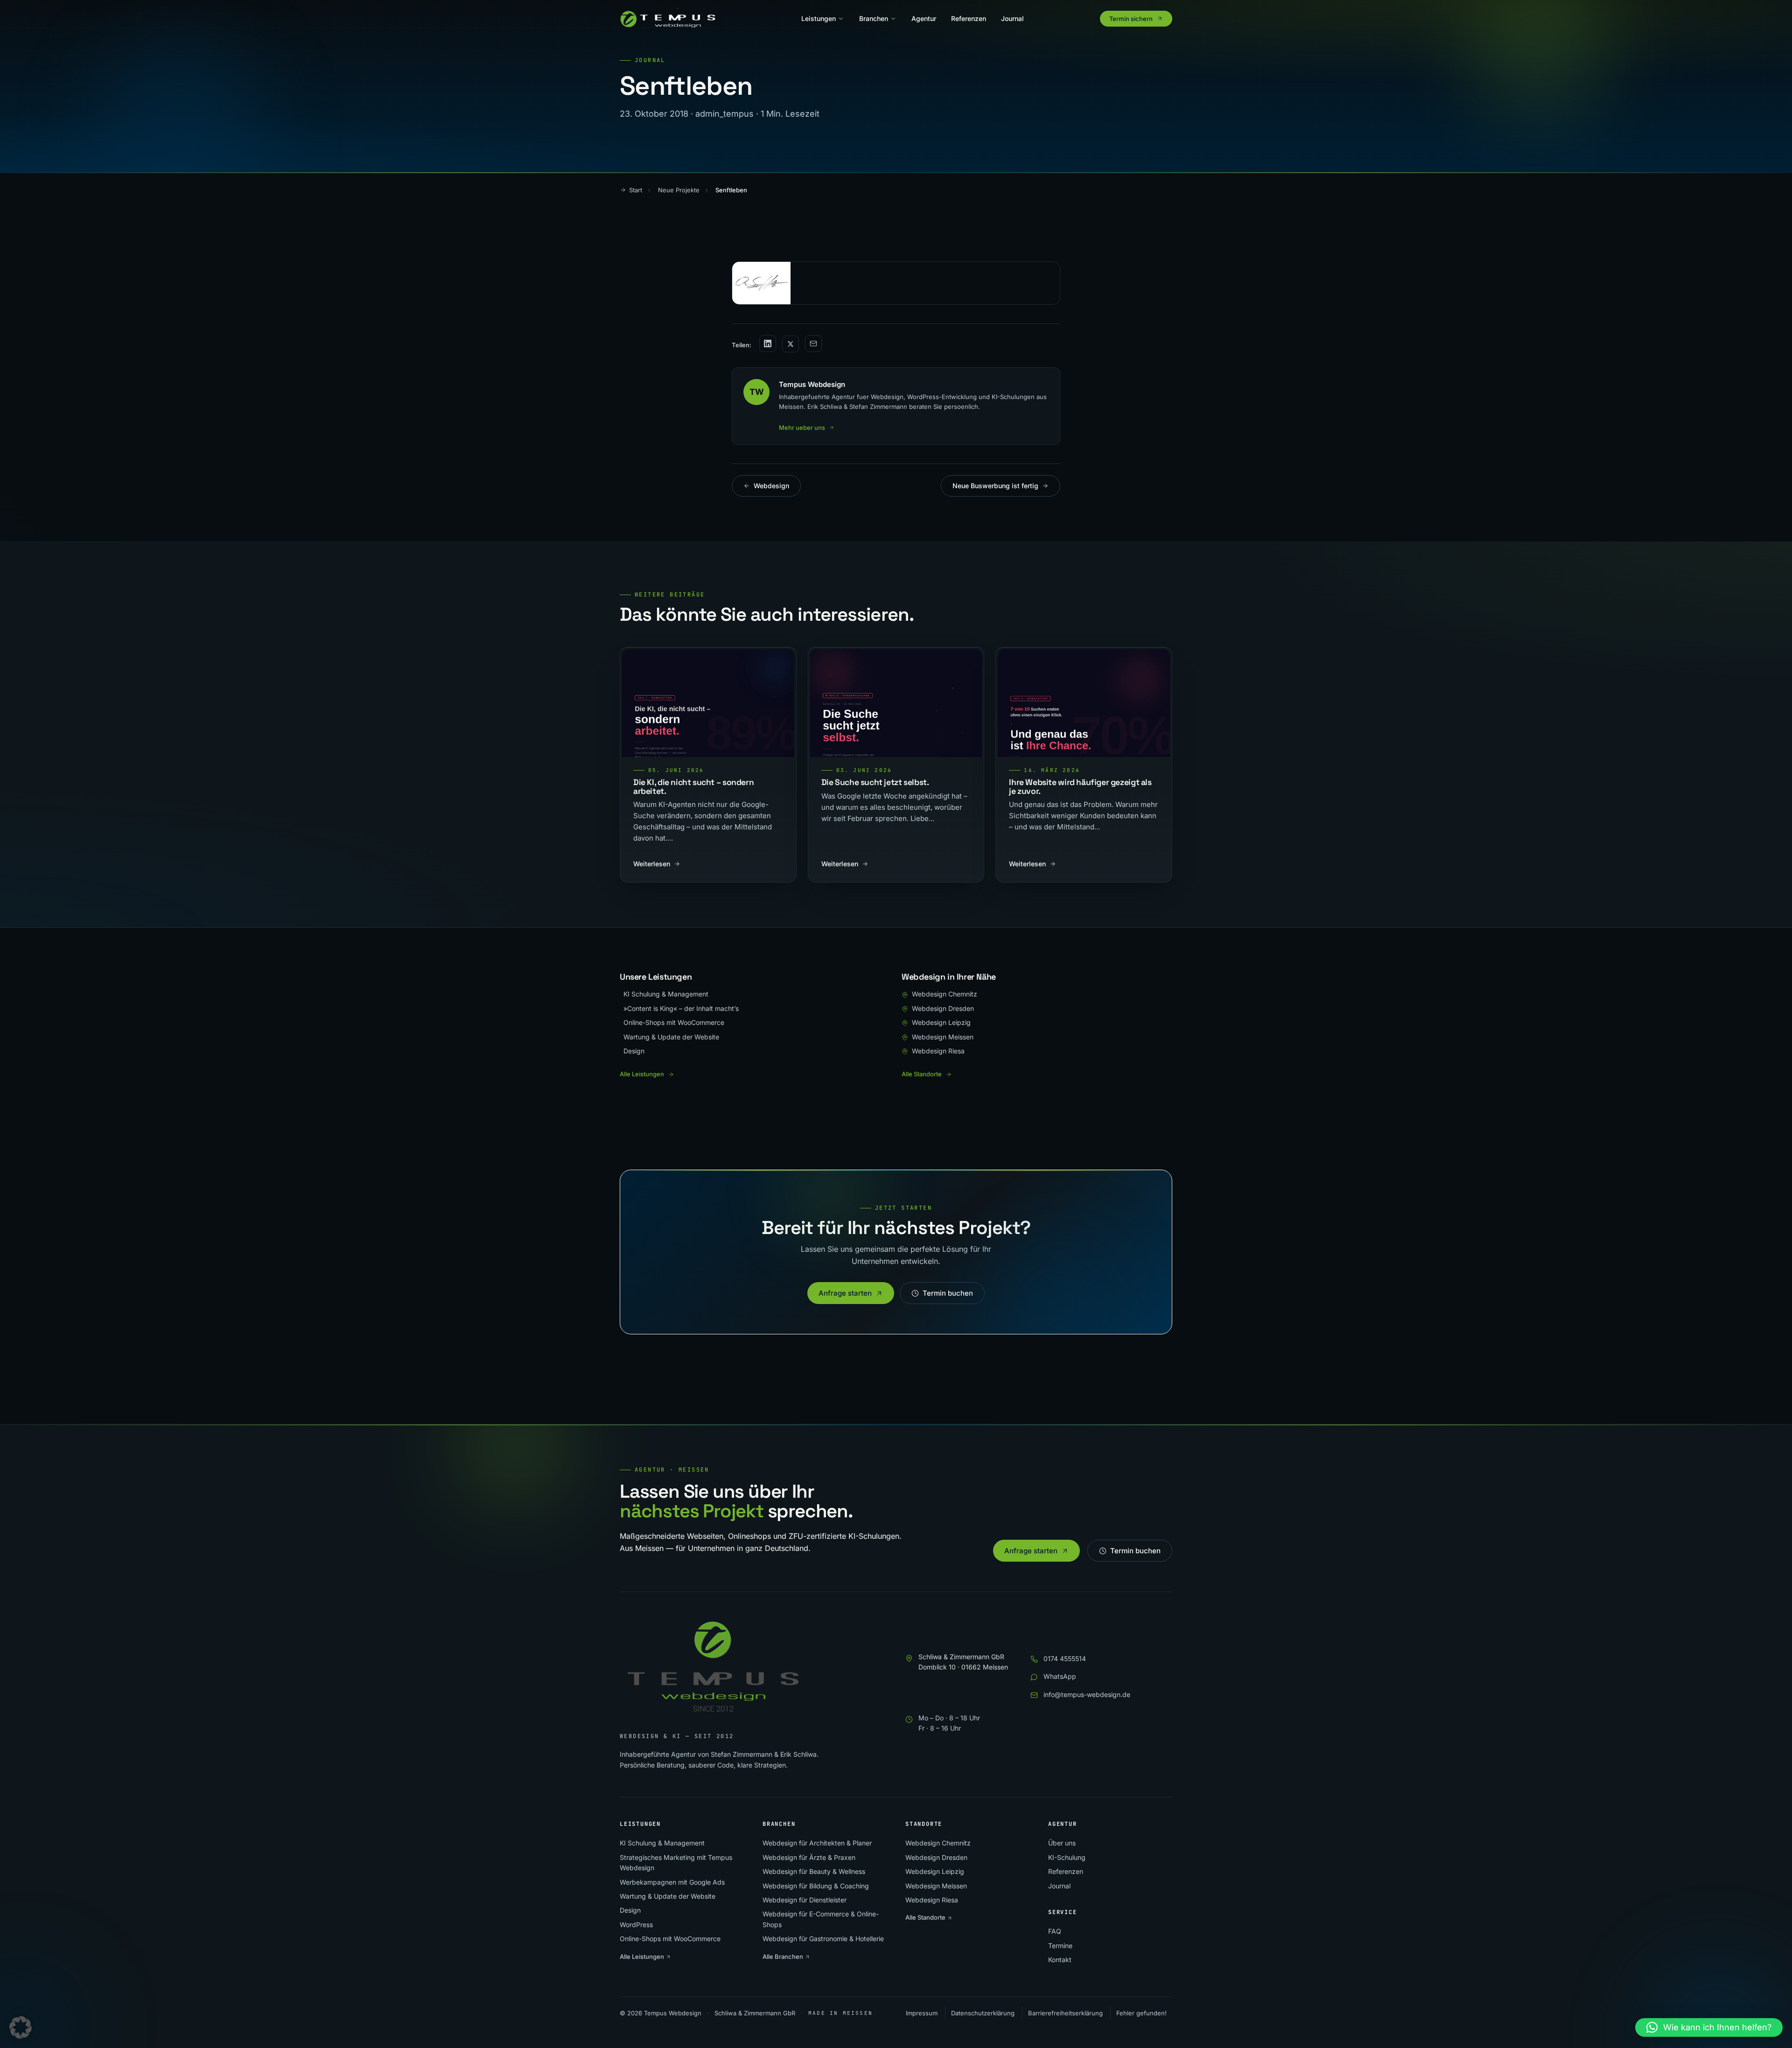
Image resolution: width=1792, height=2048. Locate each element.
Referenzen (969, 18)
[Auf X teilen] (791, 344)
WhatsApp (1060, 1676)
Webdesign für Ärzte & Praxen (809, 1857)
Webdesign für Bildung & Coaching (816, 1886)
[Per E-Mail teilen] (813, 344)
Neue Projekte (679, 190)
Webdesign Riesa (938, 1051)
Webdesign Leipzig (941, 1022)
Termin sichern (1131, 19)
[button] (21, 2027)
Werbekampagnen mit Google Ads (672, 1882)
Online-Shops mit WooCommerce (674, 1022)
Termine (1060, 1946)
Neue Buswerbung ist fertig (995, 486)
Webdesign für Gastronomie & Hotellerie (823, 1939)
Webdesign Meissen (943, 1037)
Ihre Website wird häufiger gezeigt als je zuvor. (1080, 786)
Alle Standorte (922, 1074)
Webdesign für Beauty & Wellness (814, 1871)
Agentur (924, 18)
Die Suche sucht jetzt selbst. (875, 782)
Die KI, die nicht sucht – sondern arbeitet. (693, 786)
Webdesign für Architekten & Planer (817, 1843)
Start (636, 190)
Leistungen (819, 18)
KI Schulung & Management (666, 994)
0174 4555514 (1065, 1659)
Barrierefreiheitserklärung (1065, 2013)
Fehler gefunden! (1141, 2013)
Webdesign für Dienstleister (805, 1900)
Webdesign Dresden (943, 1008)
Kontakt (1060, 1960)
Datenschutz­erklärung (983, 2013)
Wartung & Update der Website (671, 1037)
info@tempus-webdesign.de (1087, 1694)
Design (634, 1051)
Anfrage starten (845, 1293)
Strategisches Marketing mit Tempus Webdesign (676, 1862)
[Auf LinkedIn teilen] (768, 344)
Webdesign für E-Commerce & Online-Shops (821, 1919)
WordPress (636, 1925)
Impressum (922, 2013)
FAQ (1055, 1931)
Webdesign (771, 486)
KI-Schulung (1067, 1857)
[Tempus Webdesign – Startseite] (672, 19)
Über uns (1062, 1843)
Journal (1012, 18)
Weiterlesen (652, 864)
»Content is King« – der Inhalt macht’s (681, 1008)
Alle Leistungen (642, 1074)
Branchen (874, 18)
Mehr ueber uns (802, 428)
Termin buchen (948, 1293)
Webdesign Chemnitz (945, 994)
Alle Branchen (784, 1957)
